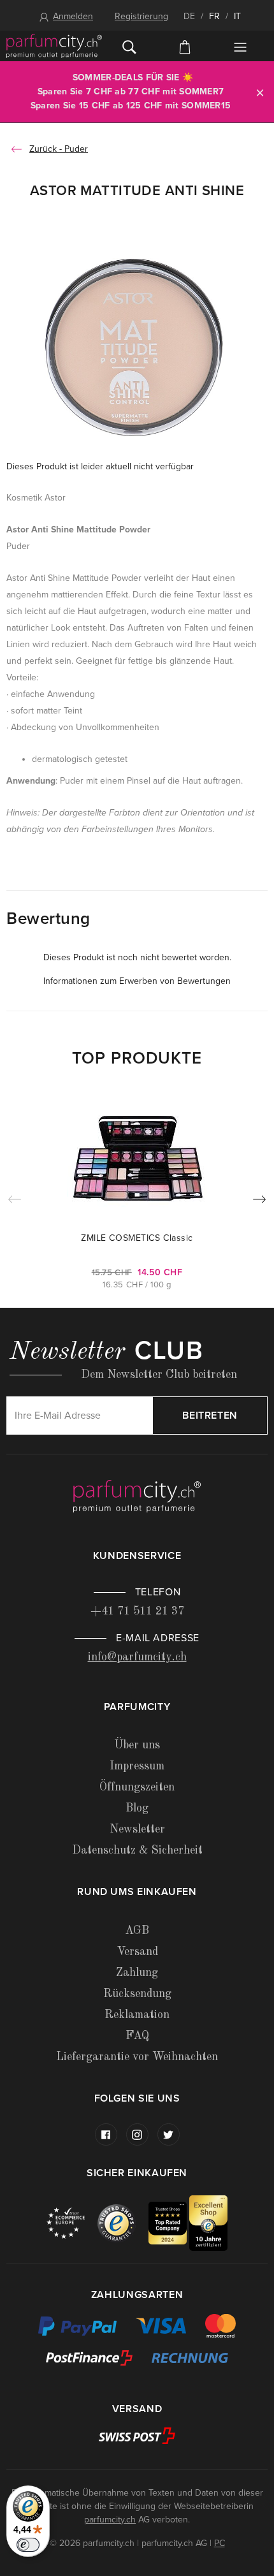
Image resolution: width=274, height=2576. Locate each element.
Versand (137, 1952)
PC (220, 2543)
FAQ (137, 2036)
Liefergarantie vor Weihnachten (137, 2057)
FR (214, 16)
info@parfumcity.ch (137, 1657)
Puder (76, 149)
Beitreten (210, 1416)
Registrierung (141, 16)
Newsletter (137, 1829)
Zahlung (137, 1973)
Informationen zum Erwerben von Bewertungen (137, 981)
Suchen (130, 46)
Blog (137, 1808)
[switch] (28, 2545)
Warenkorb (185, 46)
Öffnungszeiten (137, 1787)
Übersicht (240, 47)
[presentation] (259, 1202)
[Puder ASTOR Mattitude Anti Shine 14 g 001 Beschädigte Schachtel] (137, 347)
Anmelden (73, 16)
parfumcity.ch (110, 2520)
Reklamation (137, 2015)
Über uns (137, 1745)
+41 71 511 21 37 (137, 1611)
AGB (137, 1931)
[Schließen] (260, 92)
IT (237, 16)
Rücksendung (137, 1994)
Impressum (137, 1766)
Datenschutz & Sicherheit (137, 1850)
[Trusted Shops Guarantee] (123, 2222)
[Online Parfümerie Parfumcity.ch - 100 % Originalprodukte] (54, 46)
